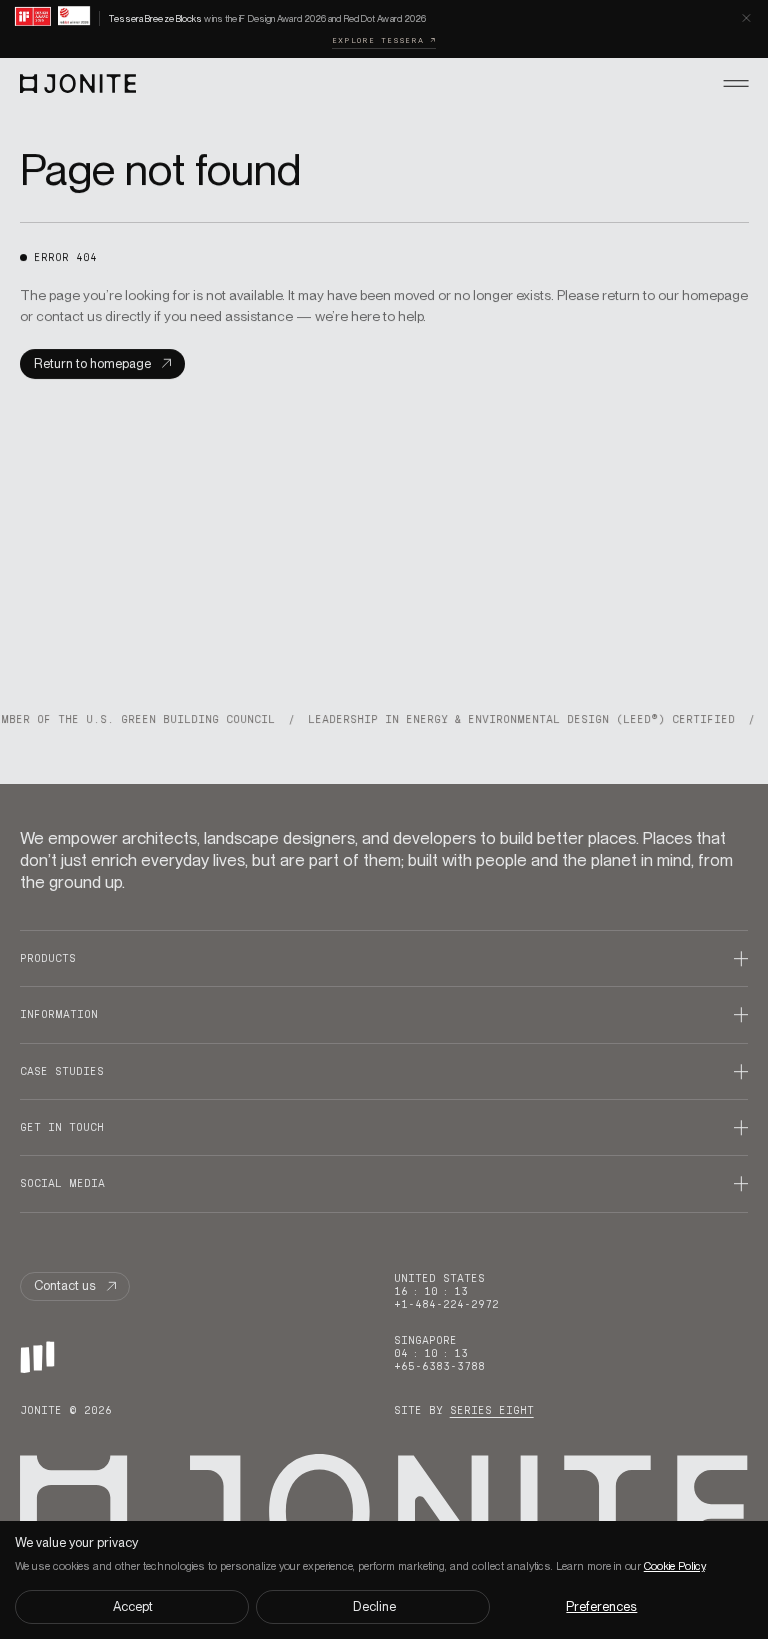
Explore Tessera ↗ (384, 40)
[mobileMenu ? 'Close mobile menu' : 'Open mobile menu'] (736, 83)
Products (48, 958)
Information (59, 1014)
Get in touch (62, 1127)
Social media (62, 1183)
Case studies (62, 1071)
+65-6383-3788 (439, 1366)
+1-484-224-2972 (446, 1304)
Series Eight (492, 1410)
